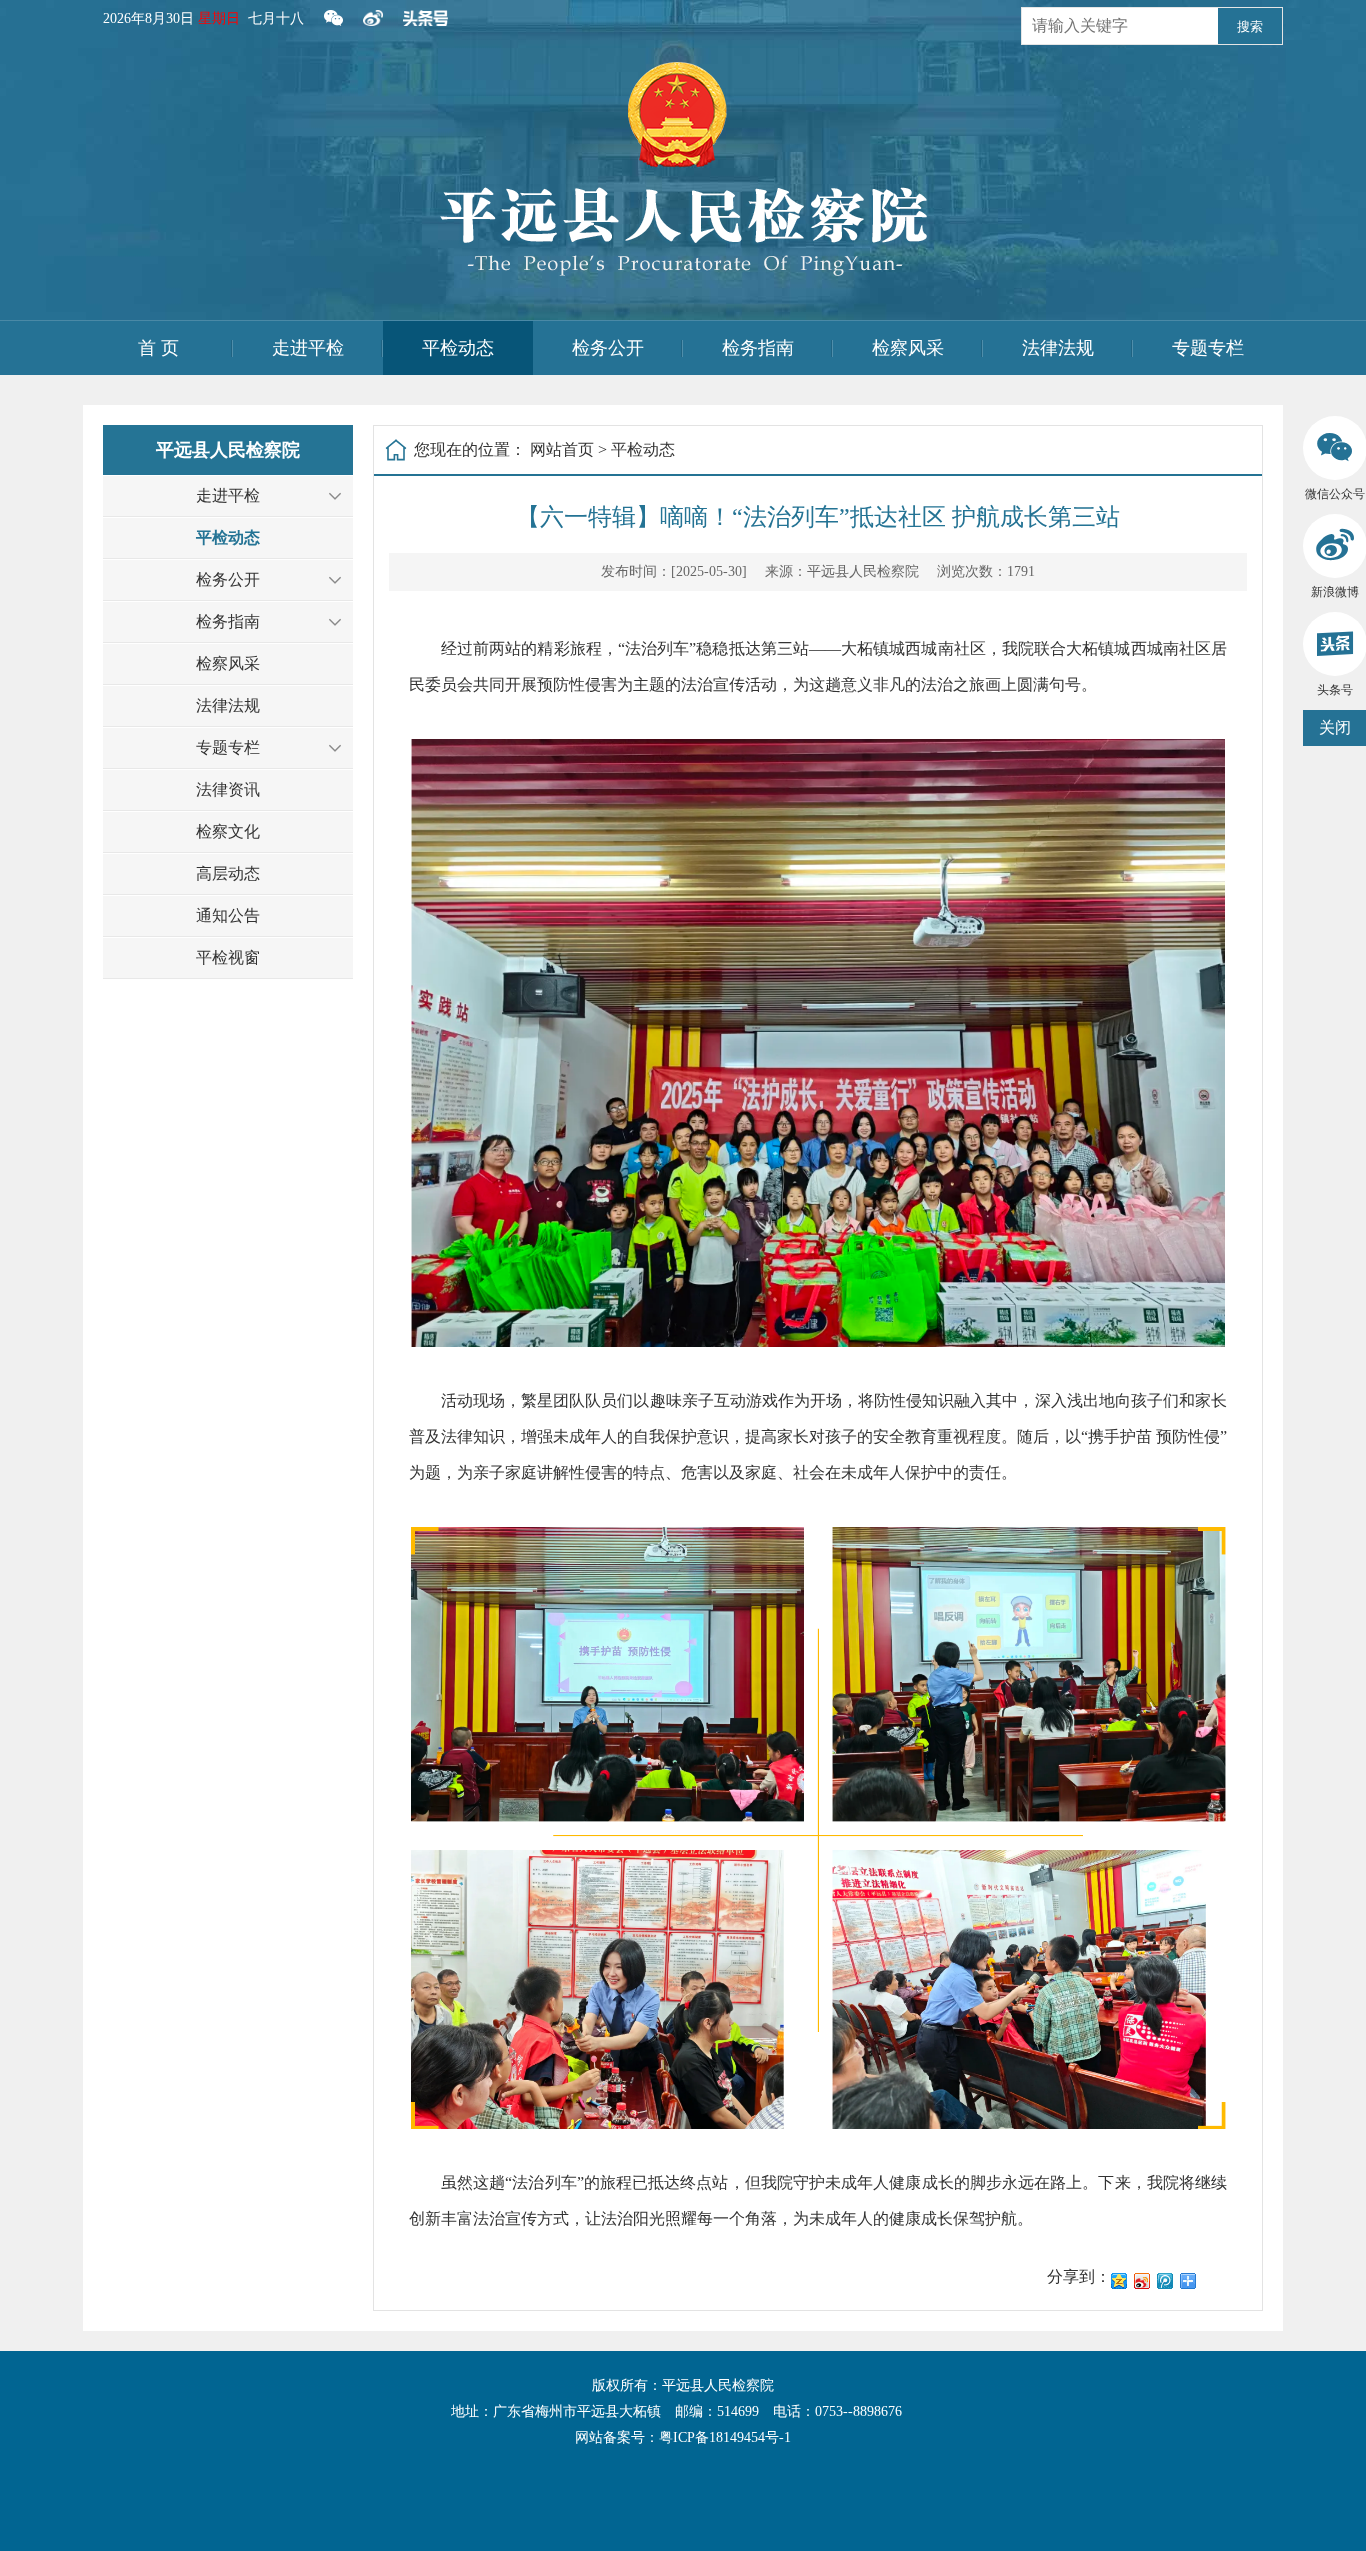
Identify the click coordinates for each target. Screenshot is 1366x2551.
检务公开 (608, 348)
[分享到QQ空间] (1119, 2281)
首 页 (158, 348)
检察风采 (908, 348)
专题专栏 (1208, 348)
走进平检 (308, 348)
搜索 (1250, 26)
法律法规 (1058, 348)
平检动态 (458, 348)
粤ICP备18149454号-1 (725, 2437)
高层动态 (228, 873)
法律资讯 (228, 789)
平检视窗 (228, 957)
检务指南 (758, 348)
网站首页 (562, 449)
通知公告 (228, 915)
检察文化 (228, 831)
